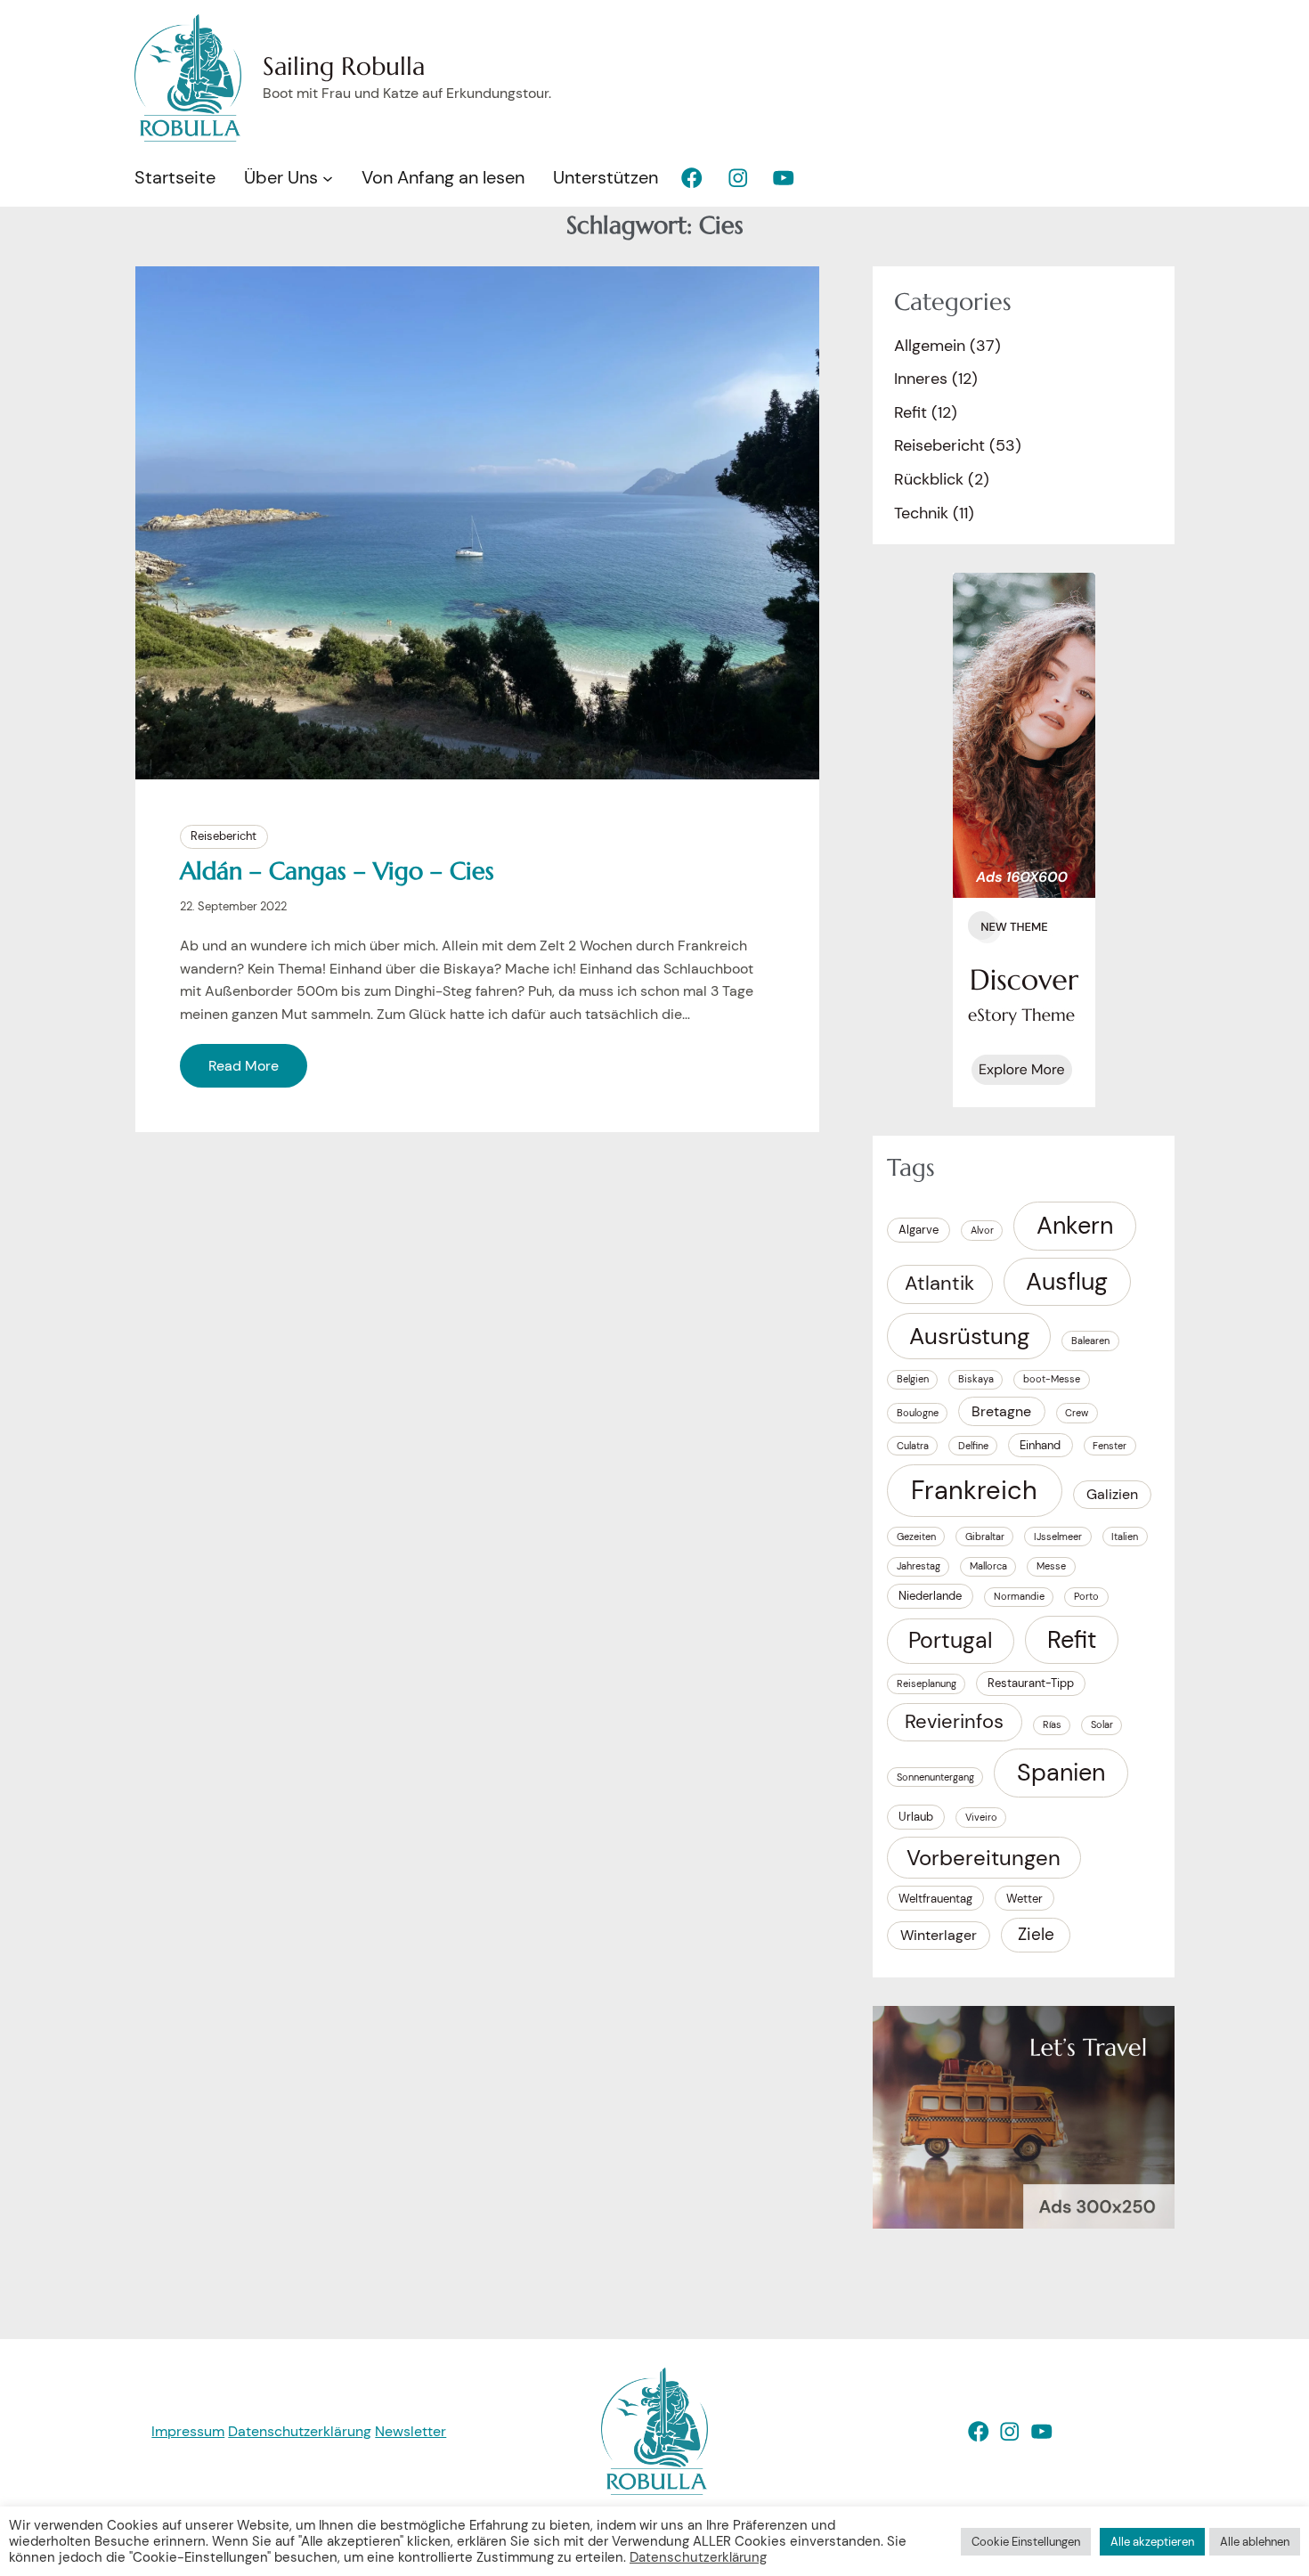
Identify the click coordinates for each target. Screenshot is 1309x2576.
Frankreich (974, 1490)
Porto (1086, 1596)
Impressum (188, 2431)
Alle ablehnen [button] (1255, 2542)
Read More (244, 1066)
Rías (1052, 1724)
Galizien (1112, 1494)
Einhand (1040, 1445)
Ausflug (1067, 1281)
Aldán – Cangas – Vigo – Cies (337, 871)
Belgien (913, 1379)
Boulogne (918, 1413)
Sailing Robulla (344, 66)
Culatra (913, 1446)
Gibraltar (985, 1537)
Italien (1125, 1537)
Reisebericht (224, 836)
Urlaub (916, 1817)
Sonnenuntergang (935, 1777)
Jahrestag (919, 1566)
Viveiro (981, 1817)
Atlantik (939, 1284)
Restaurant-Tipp (1031, 1683)
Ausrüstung (969, 1336)
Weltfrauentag (935, 1899)
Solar (1102, 1724)
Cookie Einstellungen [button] (1026, 2542)
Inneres (921, 379)
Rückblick (929, 479)
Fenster (1110, 1446)
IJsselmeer (1058, 1537)
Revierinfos (954, 1722)
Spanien (1061, 1773)
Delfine (973, 1446)
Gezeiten (916, 1537)
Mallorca (988, 1566)
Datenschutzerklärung (300, 2431)
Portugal (951, 1640)
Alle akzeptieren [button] (1152, 2542)
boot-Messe (1052, 1379)
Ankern (1075, 1226)
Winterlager (939, 1935)
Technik (921, 513)
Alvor (982, 1230)
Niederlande (930, 1596)
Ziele (1036, 1934)
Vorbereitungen (984, 1858)
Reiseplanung (927, 1683)
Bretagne (1001, 1411)
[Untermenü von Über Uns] (328, 178)
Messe (1051, 1566)
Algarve (919, 1230)
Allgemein (930, 346)
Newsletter (411, 2431)
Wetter (1024, 1899)
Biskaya (976, 1379)
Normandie (1019, 1596)
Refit (911, 412)
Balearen (1090, 1341)
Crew (1077, 1413)
